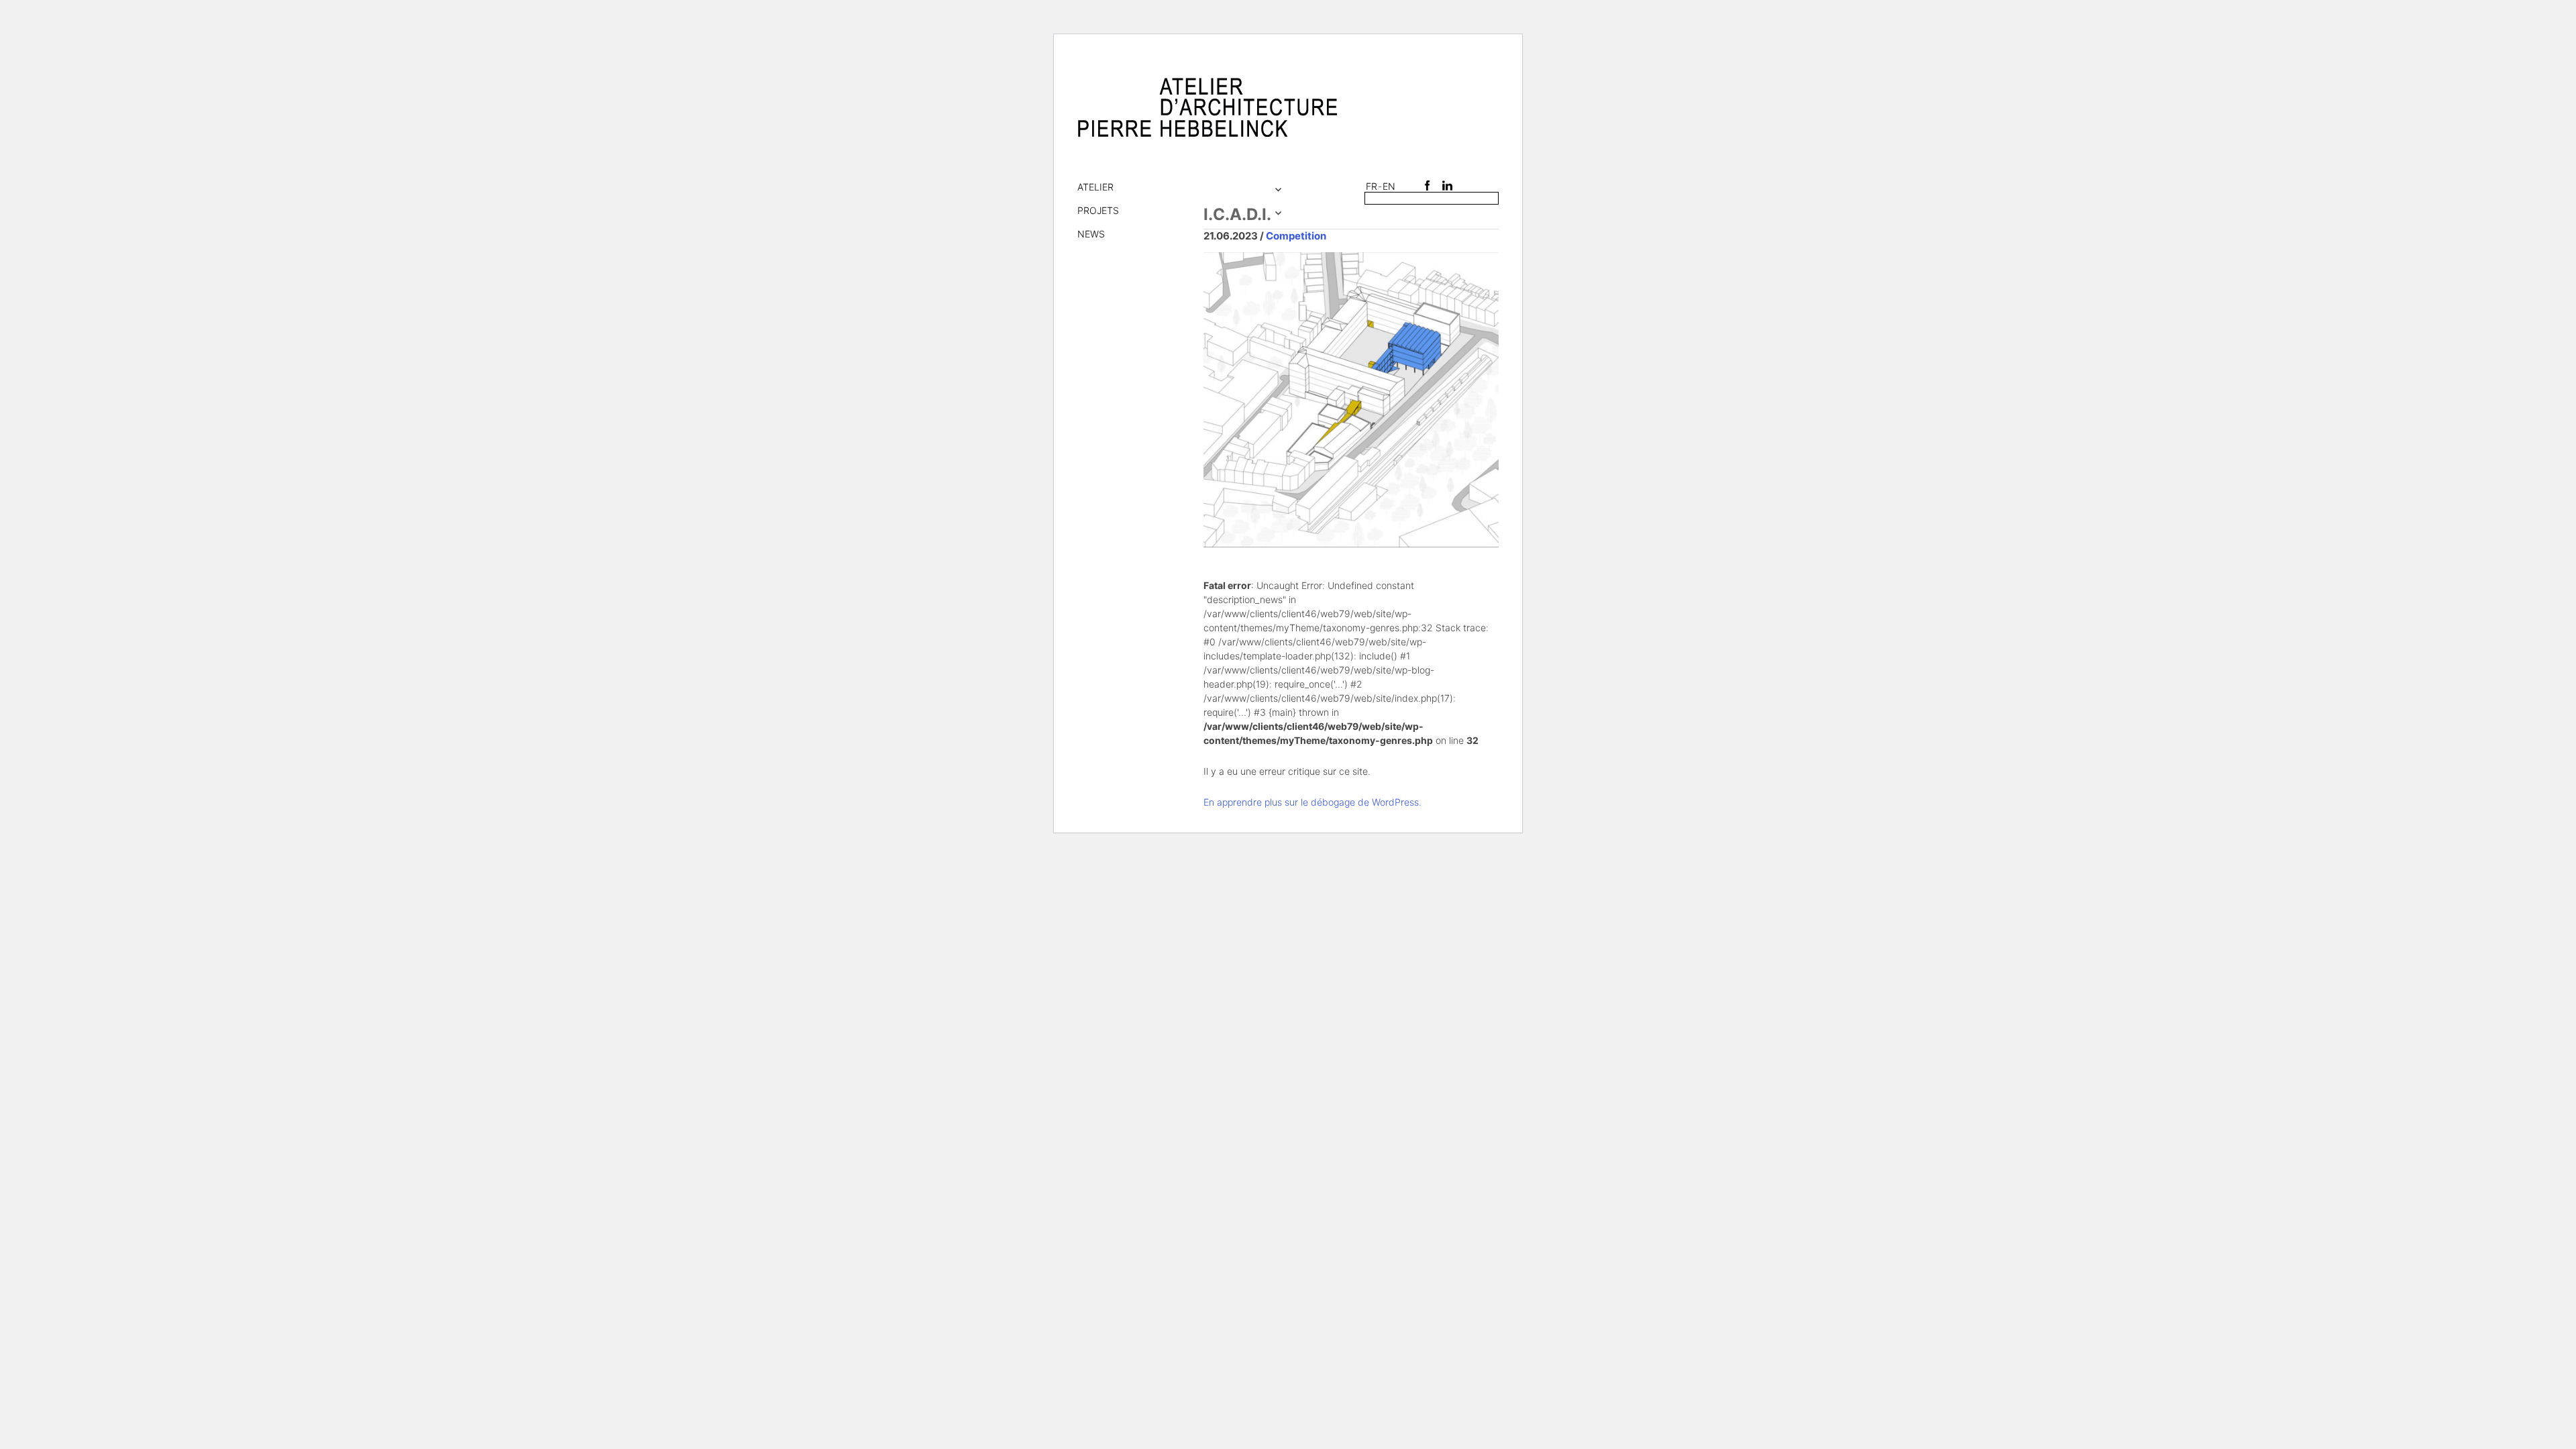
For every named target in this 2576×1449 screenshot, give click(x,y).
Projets (1098, 210)
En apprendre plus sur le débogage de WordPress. (1312, 802)
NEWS (1091, 234)
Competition (1296, 236)
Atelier (1095, 187)
